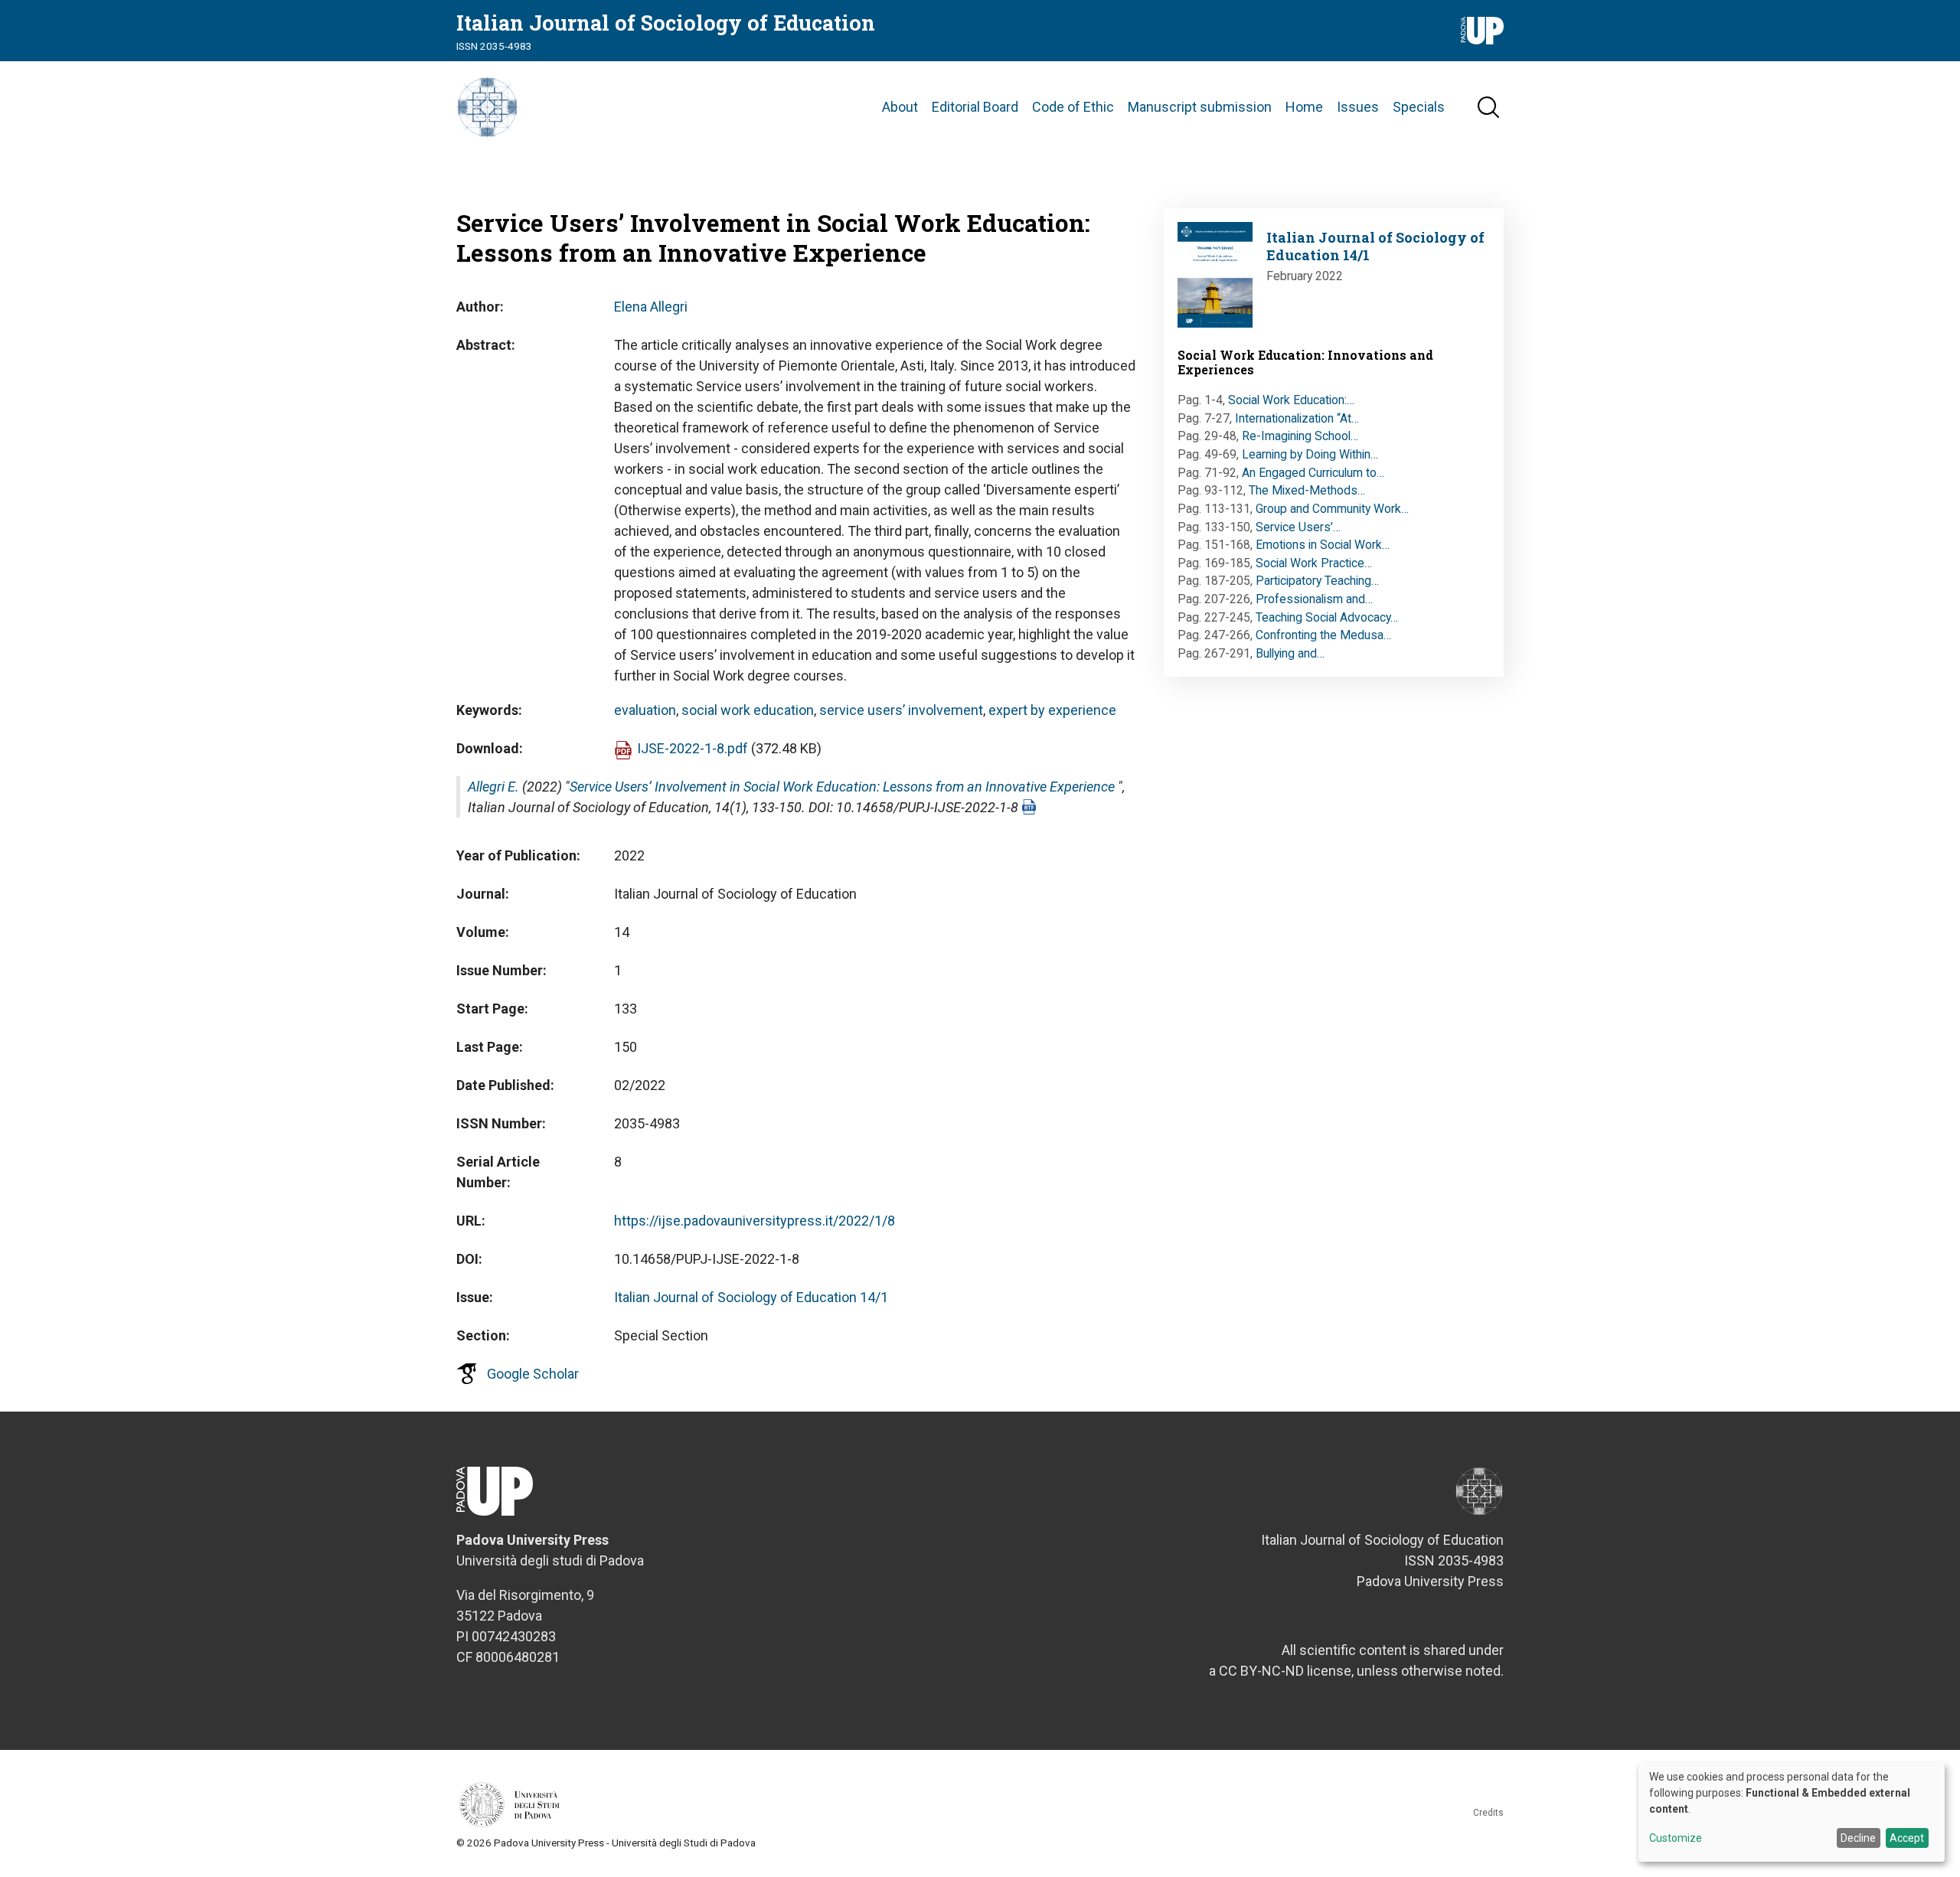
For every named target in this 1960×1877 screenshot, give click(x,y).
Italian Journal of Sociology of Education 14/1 (751, 1297)
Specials (1419, 107)
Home (1304, 107)
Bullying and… (1290, 653)
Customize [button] (1676, 1838)
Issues (1358, 107)
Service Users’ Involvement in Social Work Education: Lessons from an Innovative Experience (842, 787)
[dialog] (1792, 1812)
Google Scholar (533, 1374)
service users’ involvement (901, 710)
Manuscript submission (1200, 107)
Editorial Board (975, 107)
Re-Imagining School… (1300, 436)
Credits (1488, 1813)
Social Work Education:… (1291, 400)
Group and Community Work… (1332, 509)
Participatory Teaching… (1317, 581)
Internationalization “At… (1297, 418)
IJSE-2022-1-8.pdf (693, 748)
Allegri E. (493, 787)
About (900, 107)
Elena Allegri (651, 307)
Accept (1907, 1838)
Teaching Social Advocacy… (1327, 617)
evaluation (645, 710)
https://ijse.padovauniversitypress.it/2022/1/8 (755, 1221)
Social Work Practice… (1314, 563)
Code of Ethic (1073, 107)
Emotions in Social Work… (1323, 545)
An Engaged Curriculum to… (1313, 473)
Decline (1858, 1838)
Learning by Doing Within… (1310, 454)
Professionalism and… (1314, 599)
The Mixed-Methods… (1307, 490)
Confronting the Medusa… (1323, 635)
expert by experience (1052, 710)
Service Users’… (1298, 527)
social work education (748, 710)
